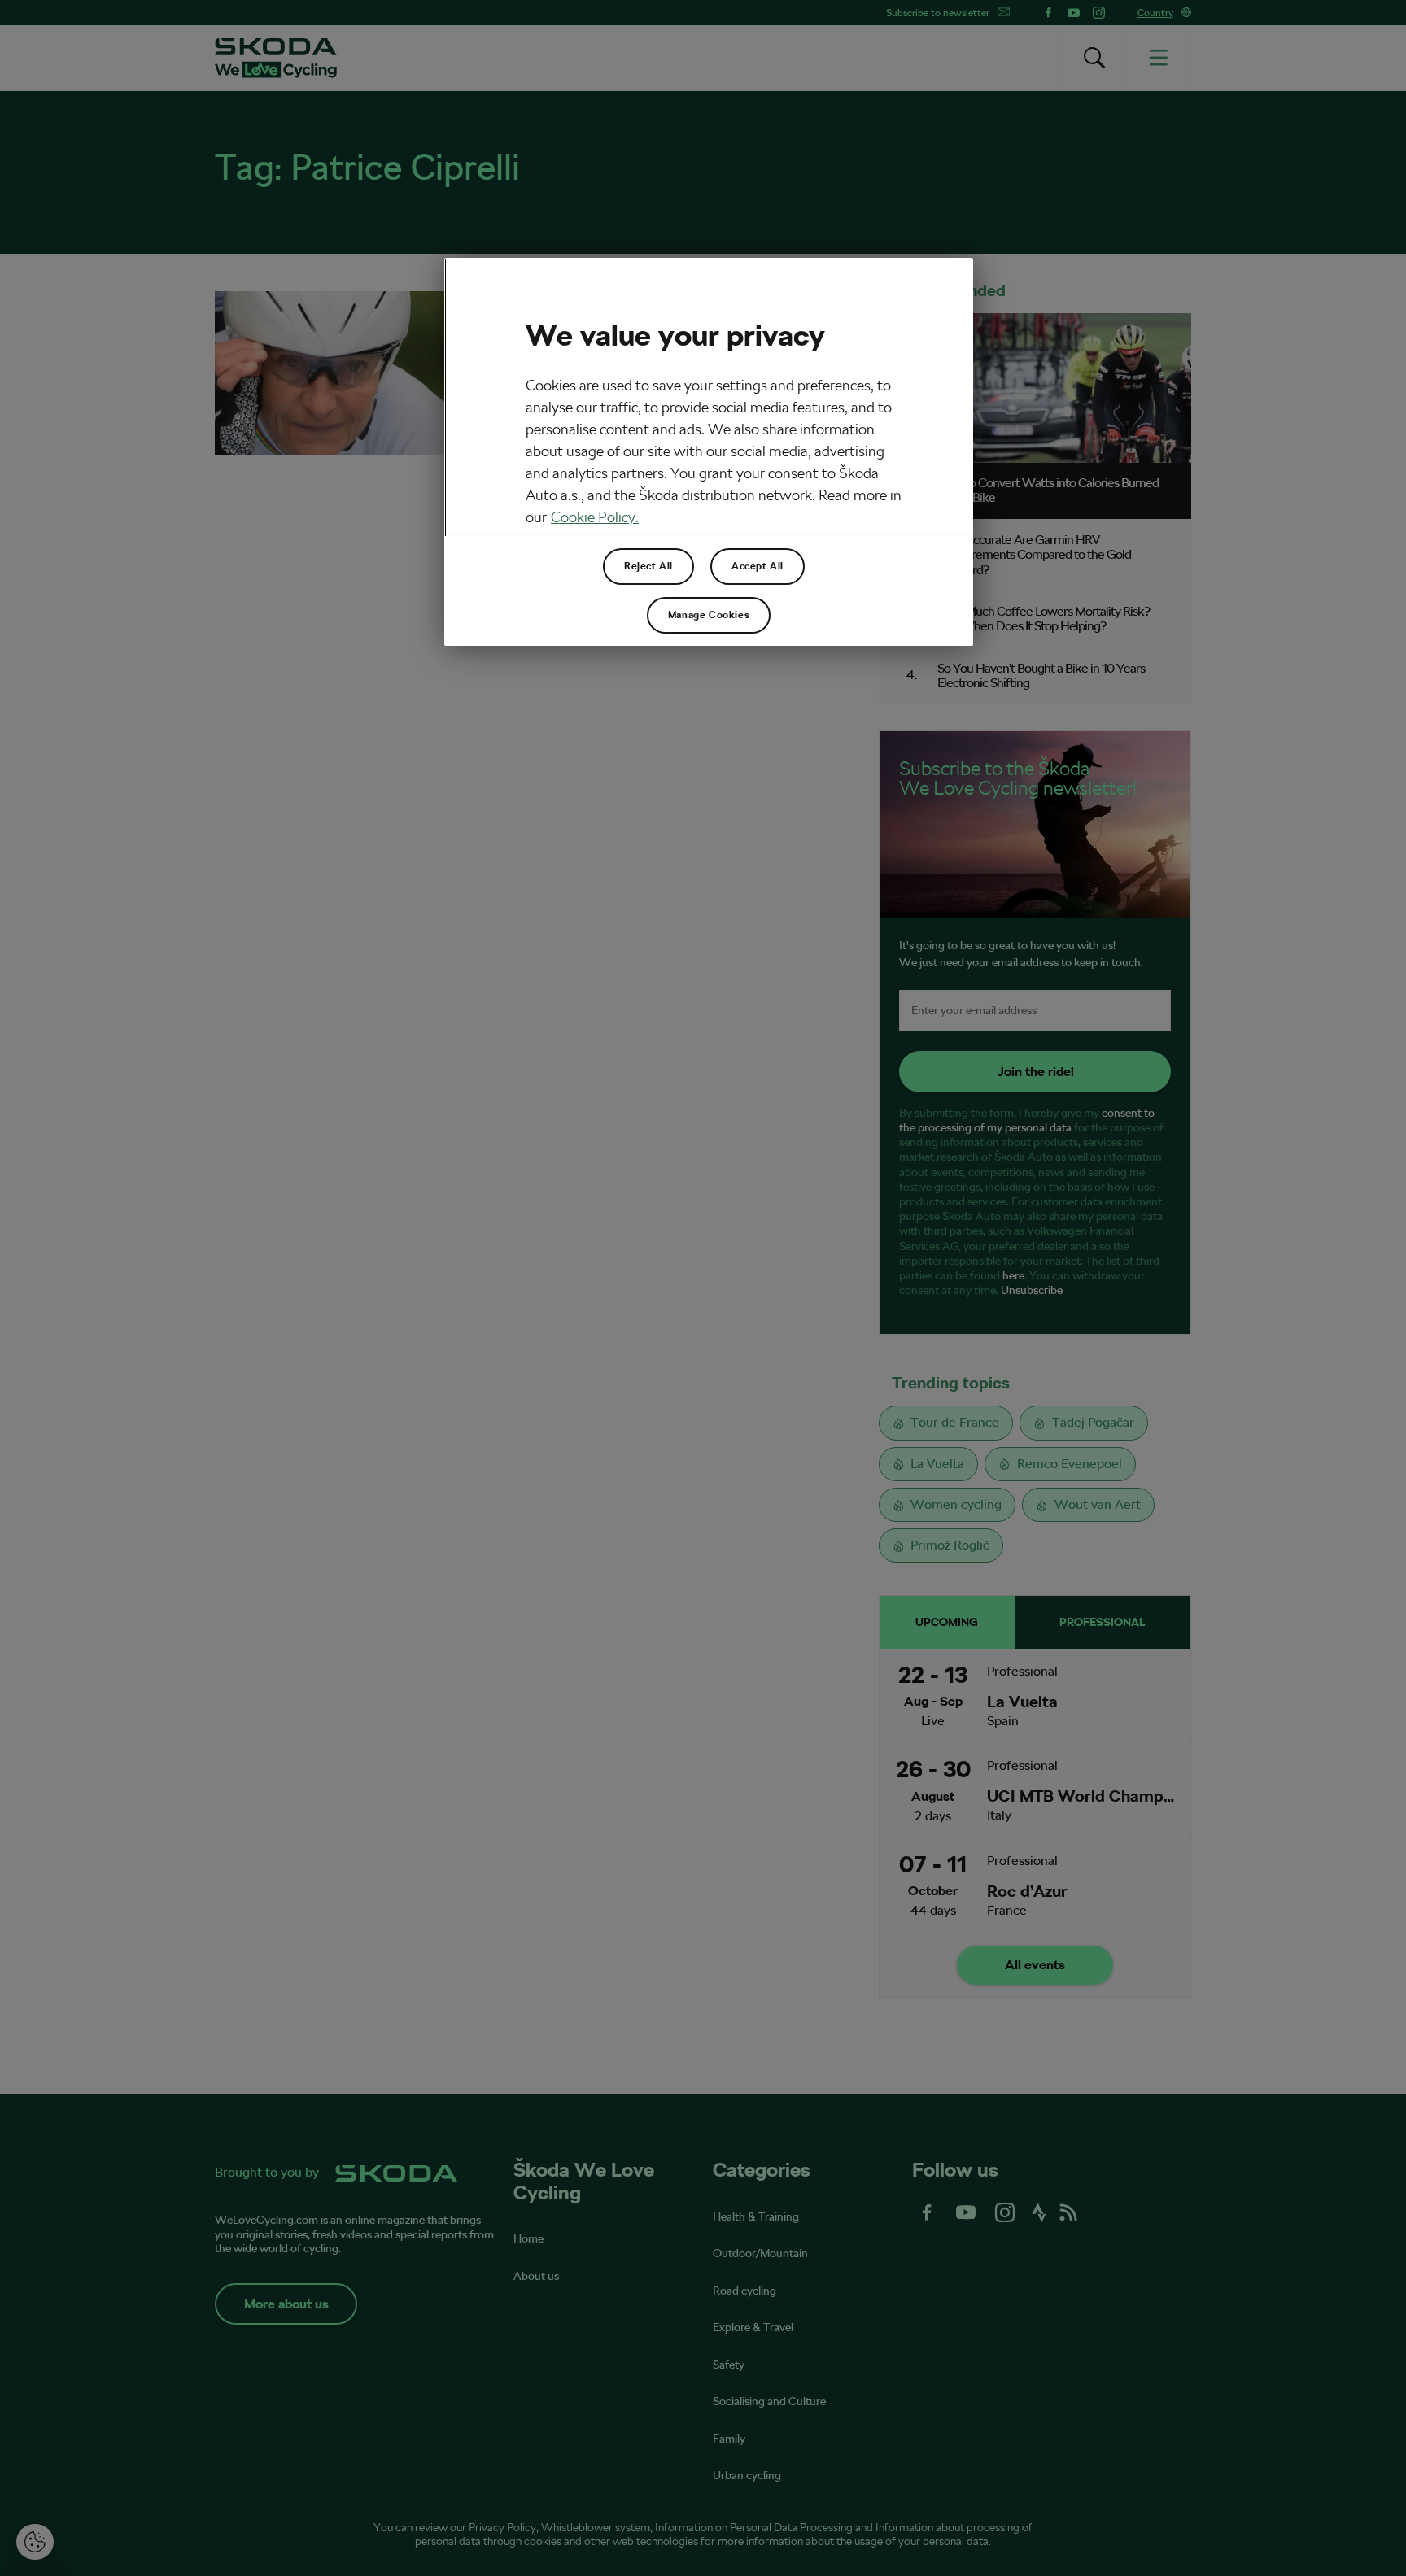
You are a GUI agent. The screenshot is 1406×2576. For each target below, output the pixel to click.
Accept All (758, 566)
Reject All (648, 566)
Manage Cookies (709, 615)
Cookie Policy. (595, 517)
